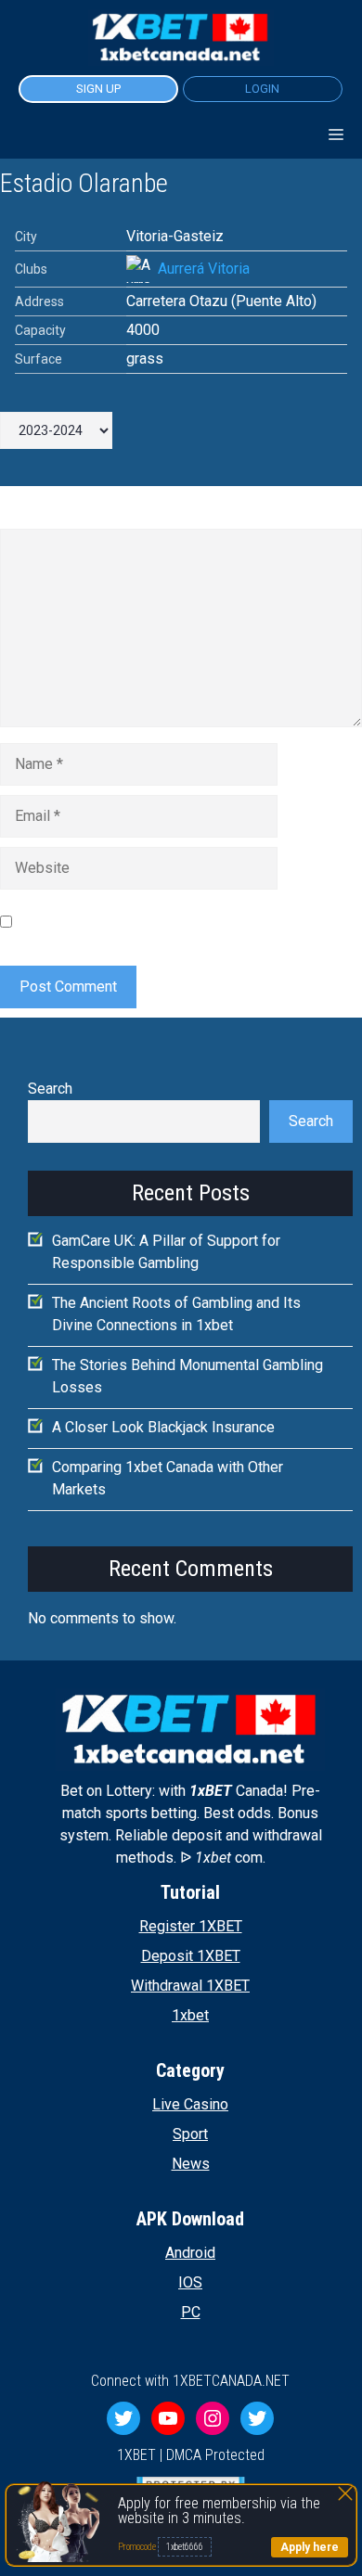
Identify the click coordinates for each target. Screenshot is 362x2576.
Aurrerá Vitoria (204, 269)
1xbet (190, 2015)
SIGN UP (98, 89)
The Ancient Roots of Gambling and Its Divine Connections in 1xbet (176, 1314)
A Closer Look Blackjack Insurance (163, 1427)
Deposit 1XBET (191, 1956)
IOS (190, 2282)
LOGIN (262, 89)
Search (50, 1089)
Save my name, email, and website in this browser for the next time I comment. (181, 921)
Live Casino (190, 2104)
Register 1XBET (191, 1926)
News (191, 2164)
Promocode (138, 2547)
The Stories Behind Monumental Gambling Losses (187, 1376)
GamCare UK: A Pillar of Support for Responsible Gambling (166, 1252)
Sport (190, 2134)
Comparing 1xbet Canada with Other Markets (168, 1478)
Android (190, 2253)
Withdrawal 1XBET (190, 1986)
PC (191, 2312)
